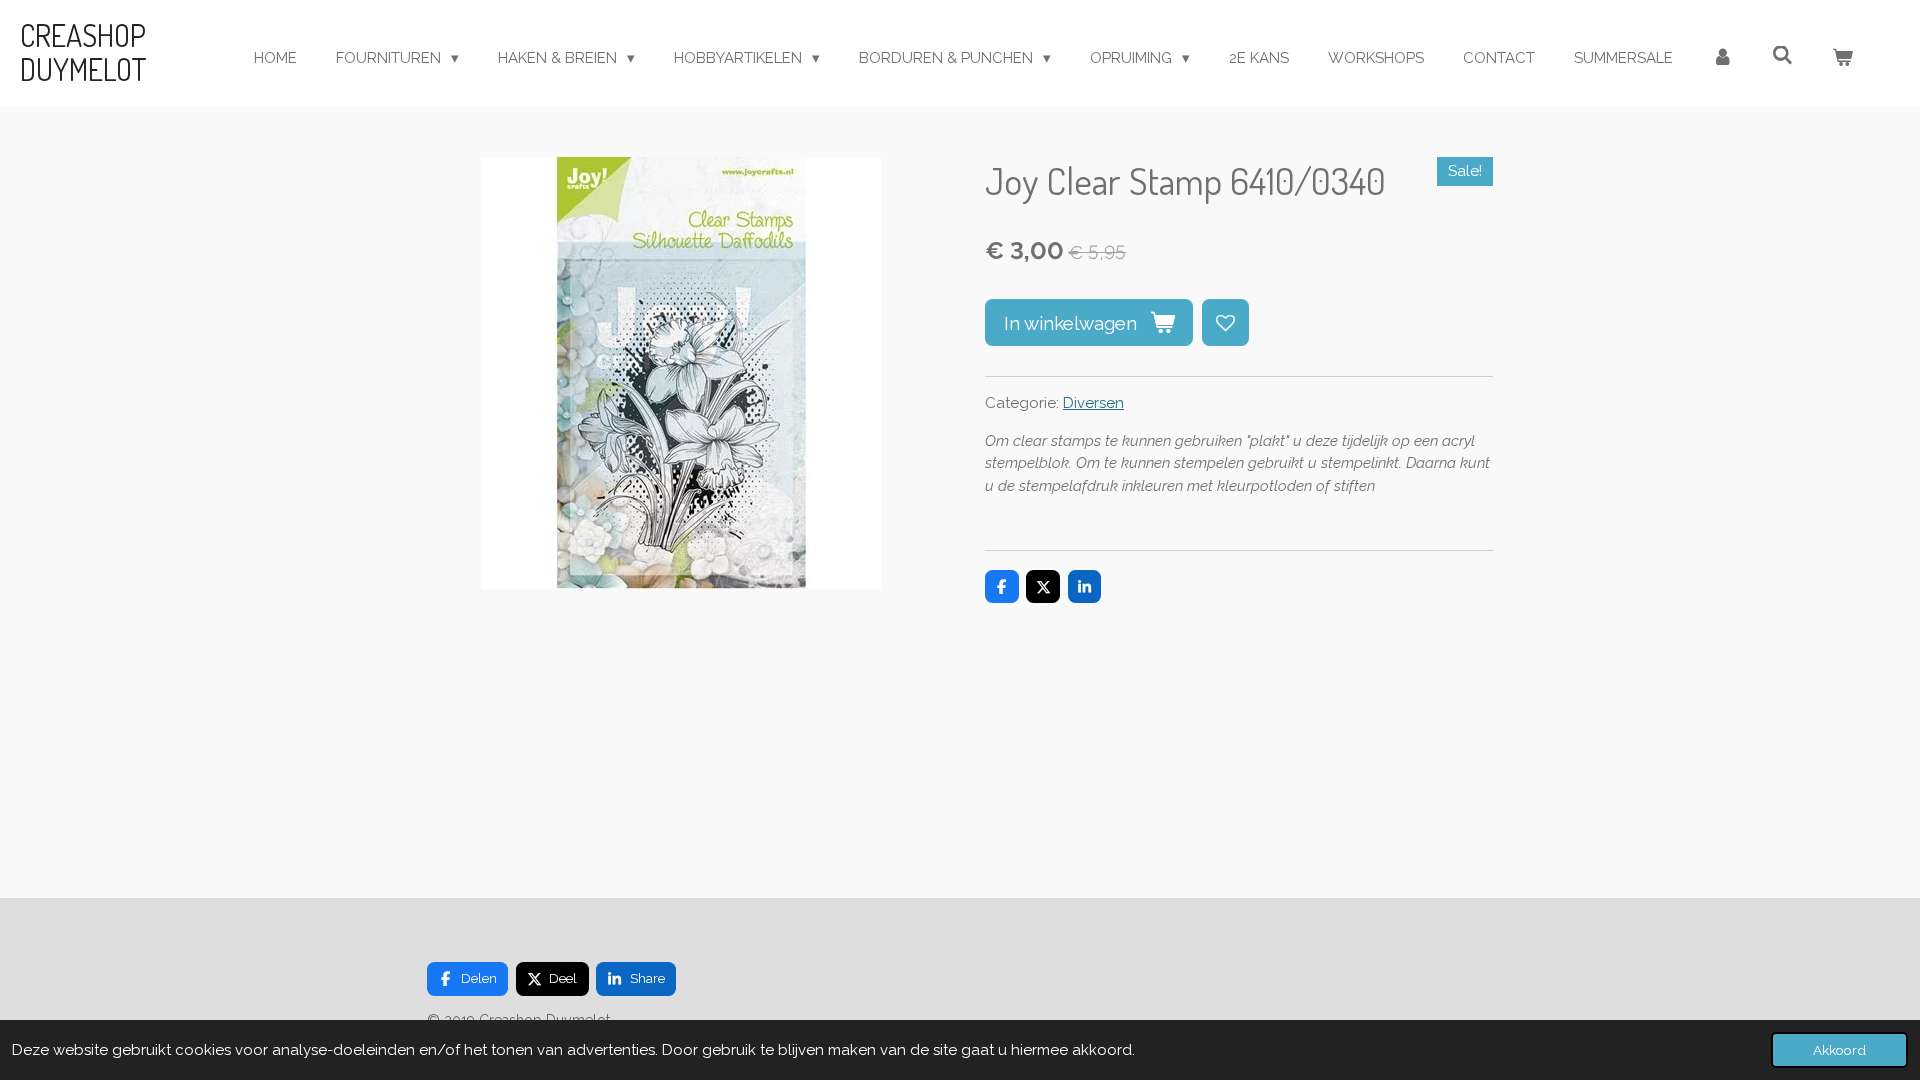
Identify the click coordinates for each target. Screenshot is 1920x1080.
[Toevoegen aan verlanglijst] (1225, 322)
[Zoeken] (1782, 56)
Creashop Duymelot (83, 52)
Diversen (1093, 403)
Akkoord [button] (1839, 1050)
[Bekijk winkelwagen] (1842, 58)
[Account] (1722, 58)
